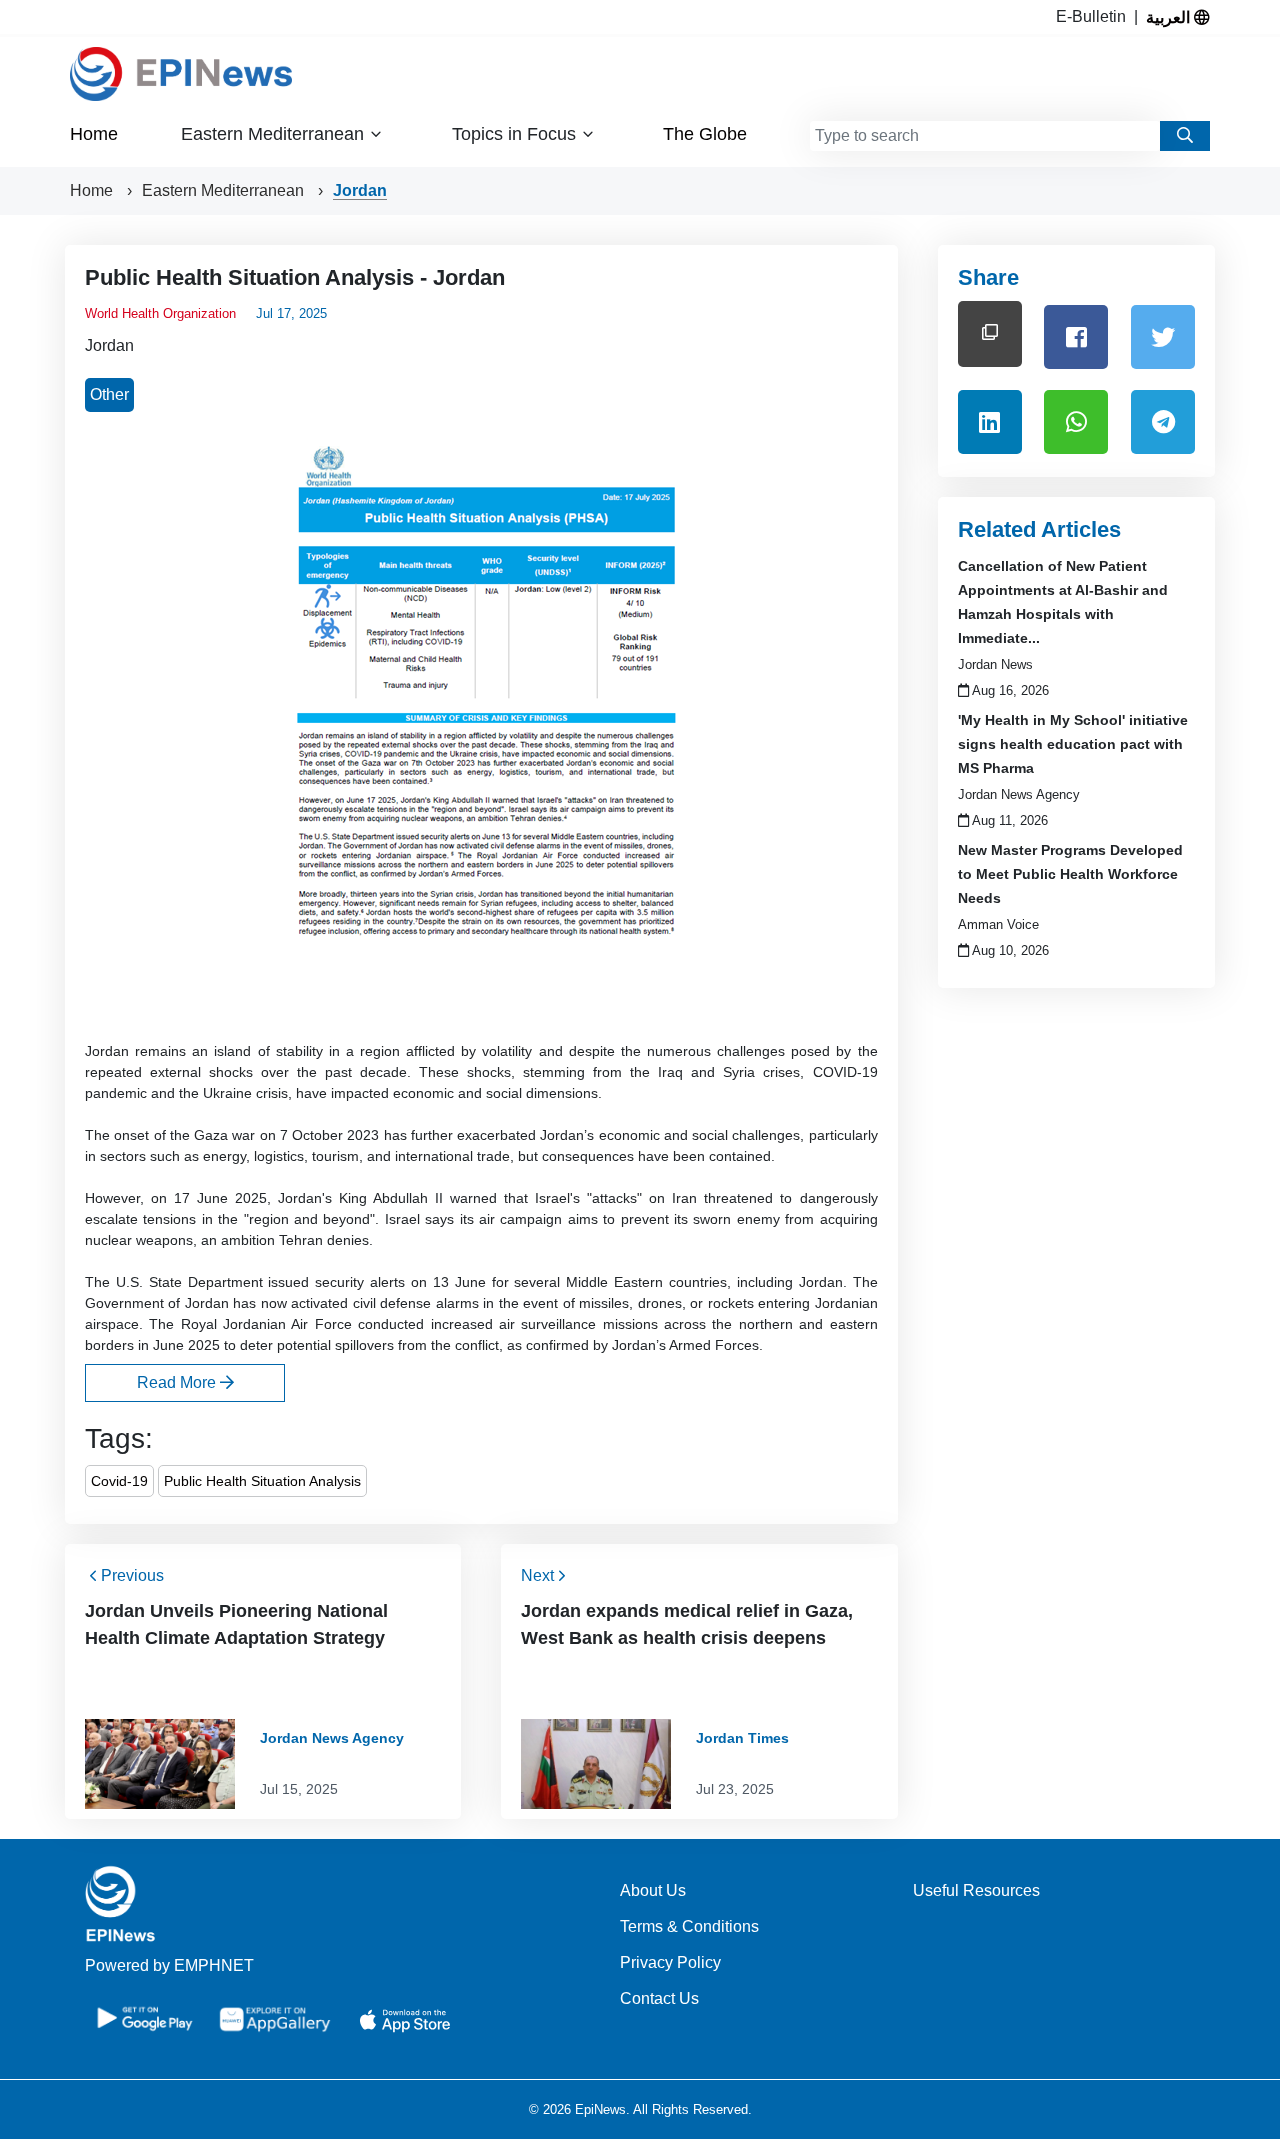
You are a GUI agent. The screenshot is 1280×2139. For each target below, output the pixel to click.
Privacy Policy (670, 1962)
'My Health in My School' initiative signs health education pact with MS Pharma (1073, 744)
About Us (653, 1890)
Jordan (360, 190)
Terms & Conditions (689, 1926)
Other (109, 394)
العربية (1170, 17)
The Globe (705, 134)
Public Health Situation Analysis (262, 1481)
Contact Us (659, 1998)
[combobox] (985, 136)
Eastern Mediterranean (225, 190)
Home (94, 134)
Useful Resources (976, 1890)
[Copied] (990, 333)
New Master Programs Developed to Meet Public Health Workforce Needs (1070, 874)
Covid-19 (119, 1481)
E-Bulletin (1095, 16)
